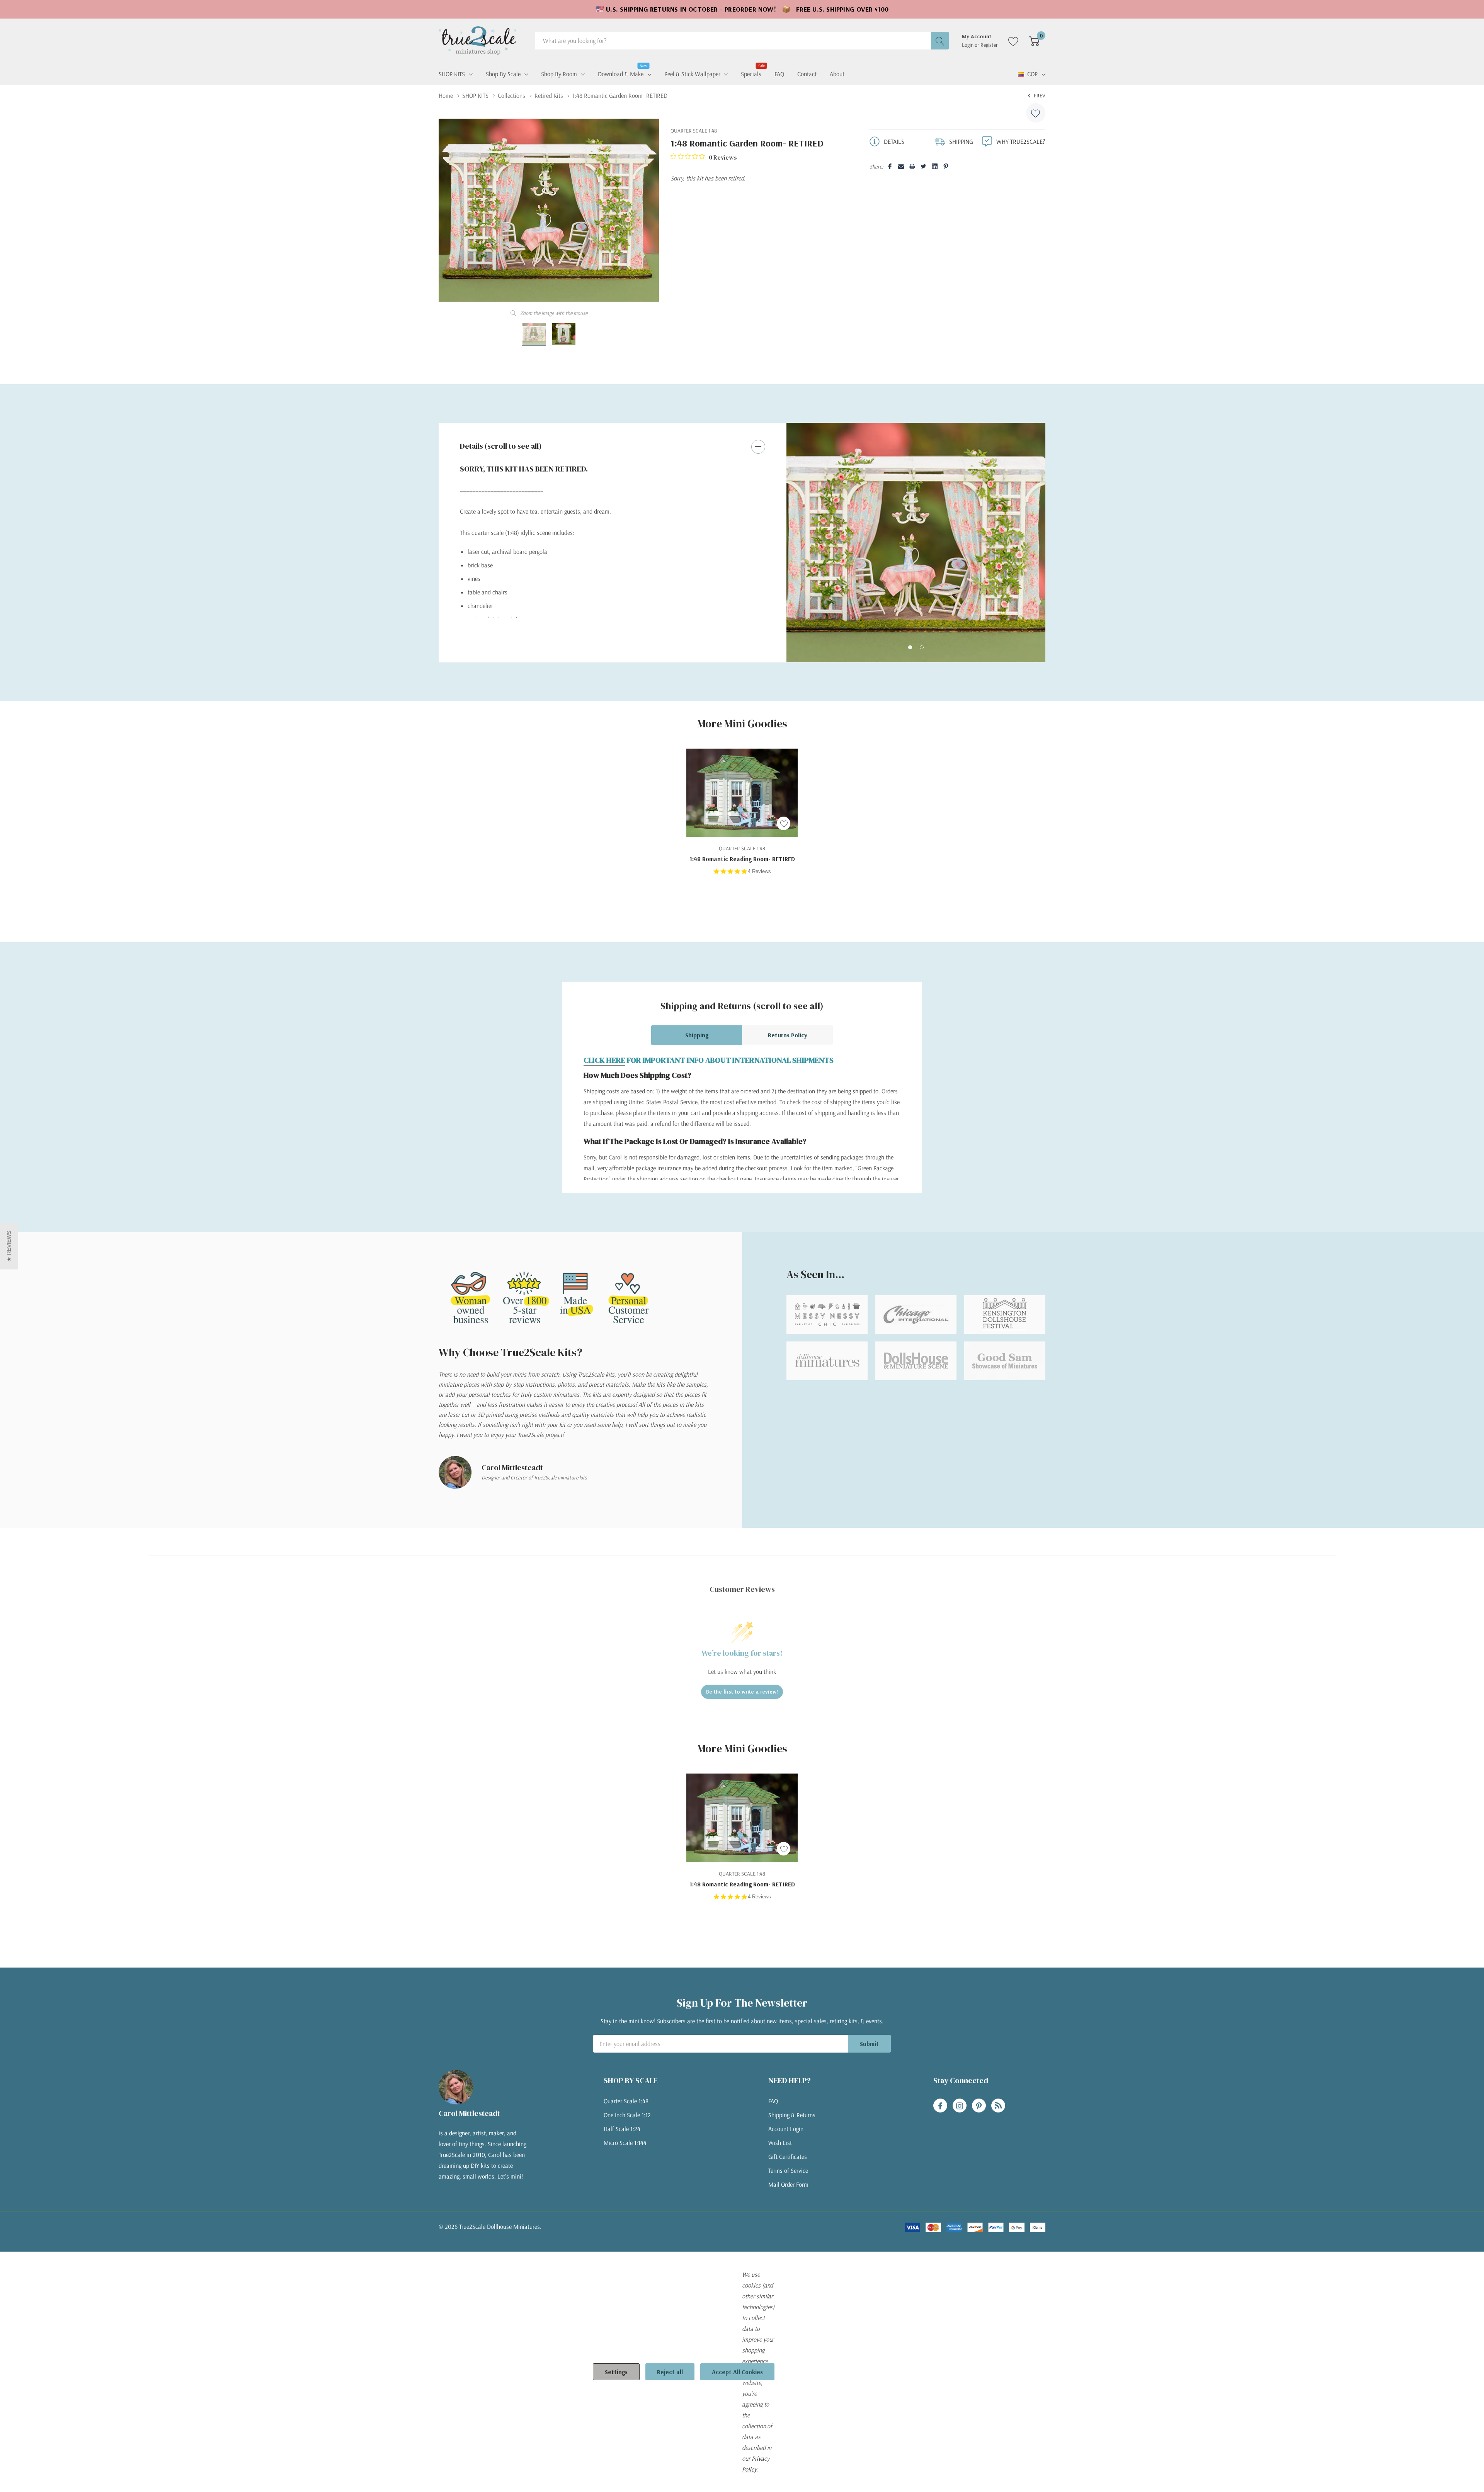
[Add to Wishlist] (1036, 113)
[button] (9, 1246)
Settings (616, 2372)
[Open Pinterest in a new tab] (979, 2106)
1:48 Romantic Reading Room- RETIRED (742, 859)
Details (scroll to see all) (501, 446)
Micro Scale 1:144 (625, 2143)
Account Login (786, 2129)
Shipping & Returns (792, 2115)
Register (989, 45)
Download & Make (621, 73)
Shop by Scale (503, 74)
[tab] (910, 647)
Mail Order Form (788, 2184)
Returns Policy (788, 1035)
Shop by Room (559, 74)
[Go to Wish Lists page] (1013, 41)
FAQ (773, 2101)
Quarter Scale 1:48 (626, 2101)
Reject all (670, 2372)
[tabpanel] (916, 543)
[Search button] (940, 41)
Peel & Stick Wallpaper (692, 74)
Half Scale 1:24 (622, 2129)
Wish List (780, 2143)
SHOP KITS (452, 74)
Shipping (697, 1035)
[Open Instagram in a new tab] (960, 2106)
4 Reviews (759, 871)
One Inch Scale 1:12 (627, 2115)
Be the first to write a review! (742, 1692)
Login (968, 45)
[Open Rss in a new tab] (998, 2106)
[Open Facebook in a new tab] (940, 2106)
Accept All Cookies (737, 2372)
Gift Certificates (788, 2157)
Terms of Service (788, 2170)
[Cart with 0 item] (1034, 41)
